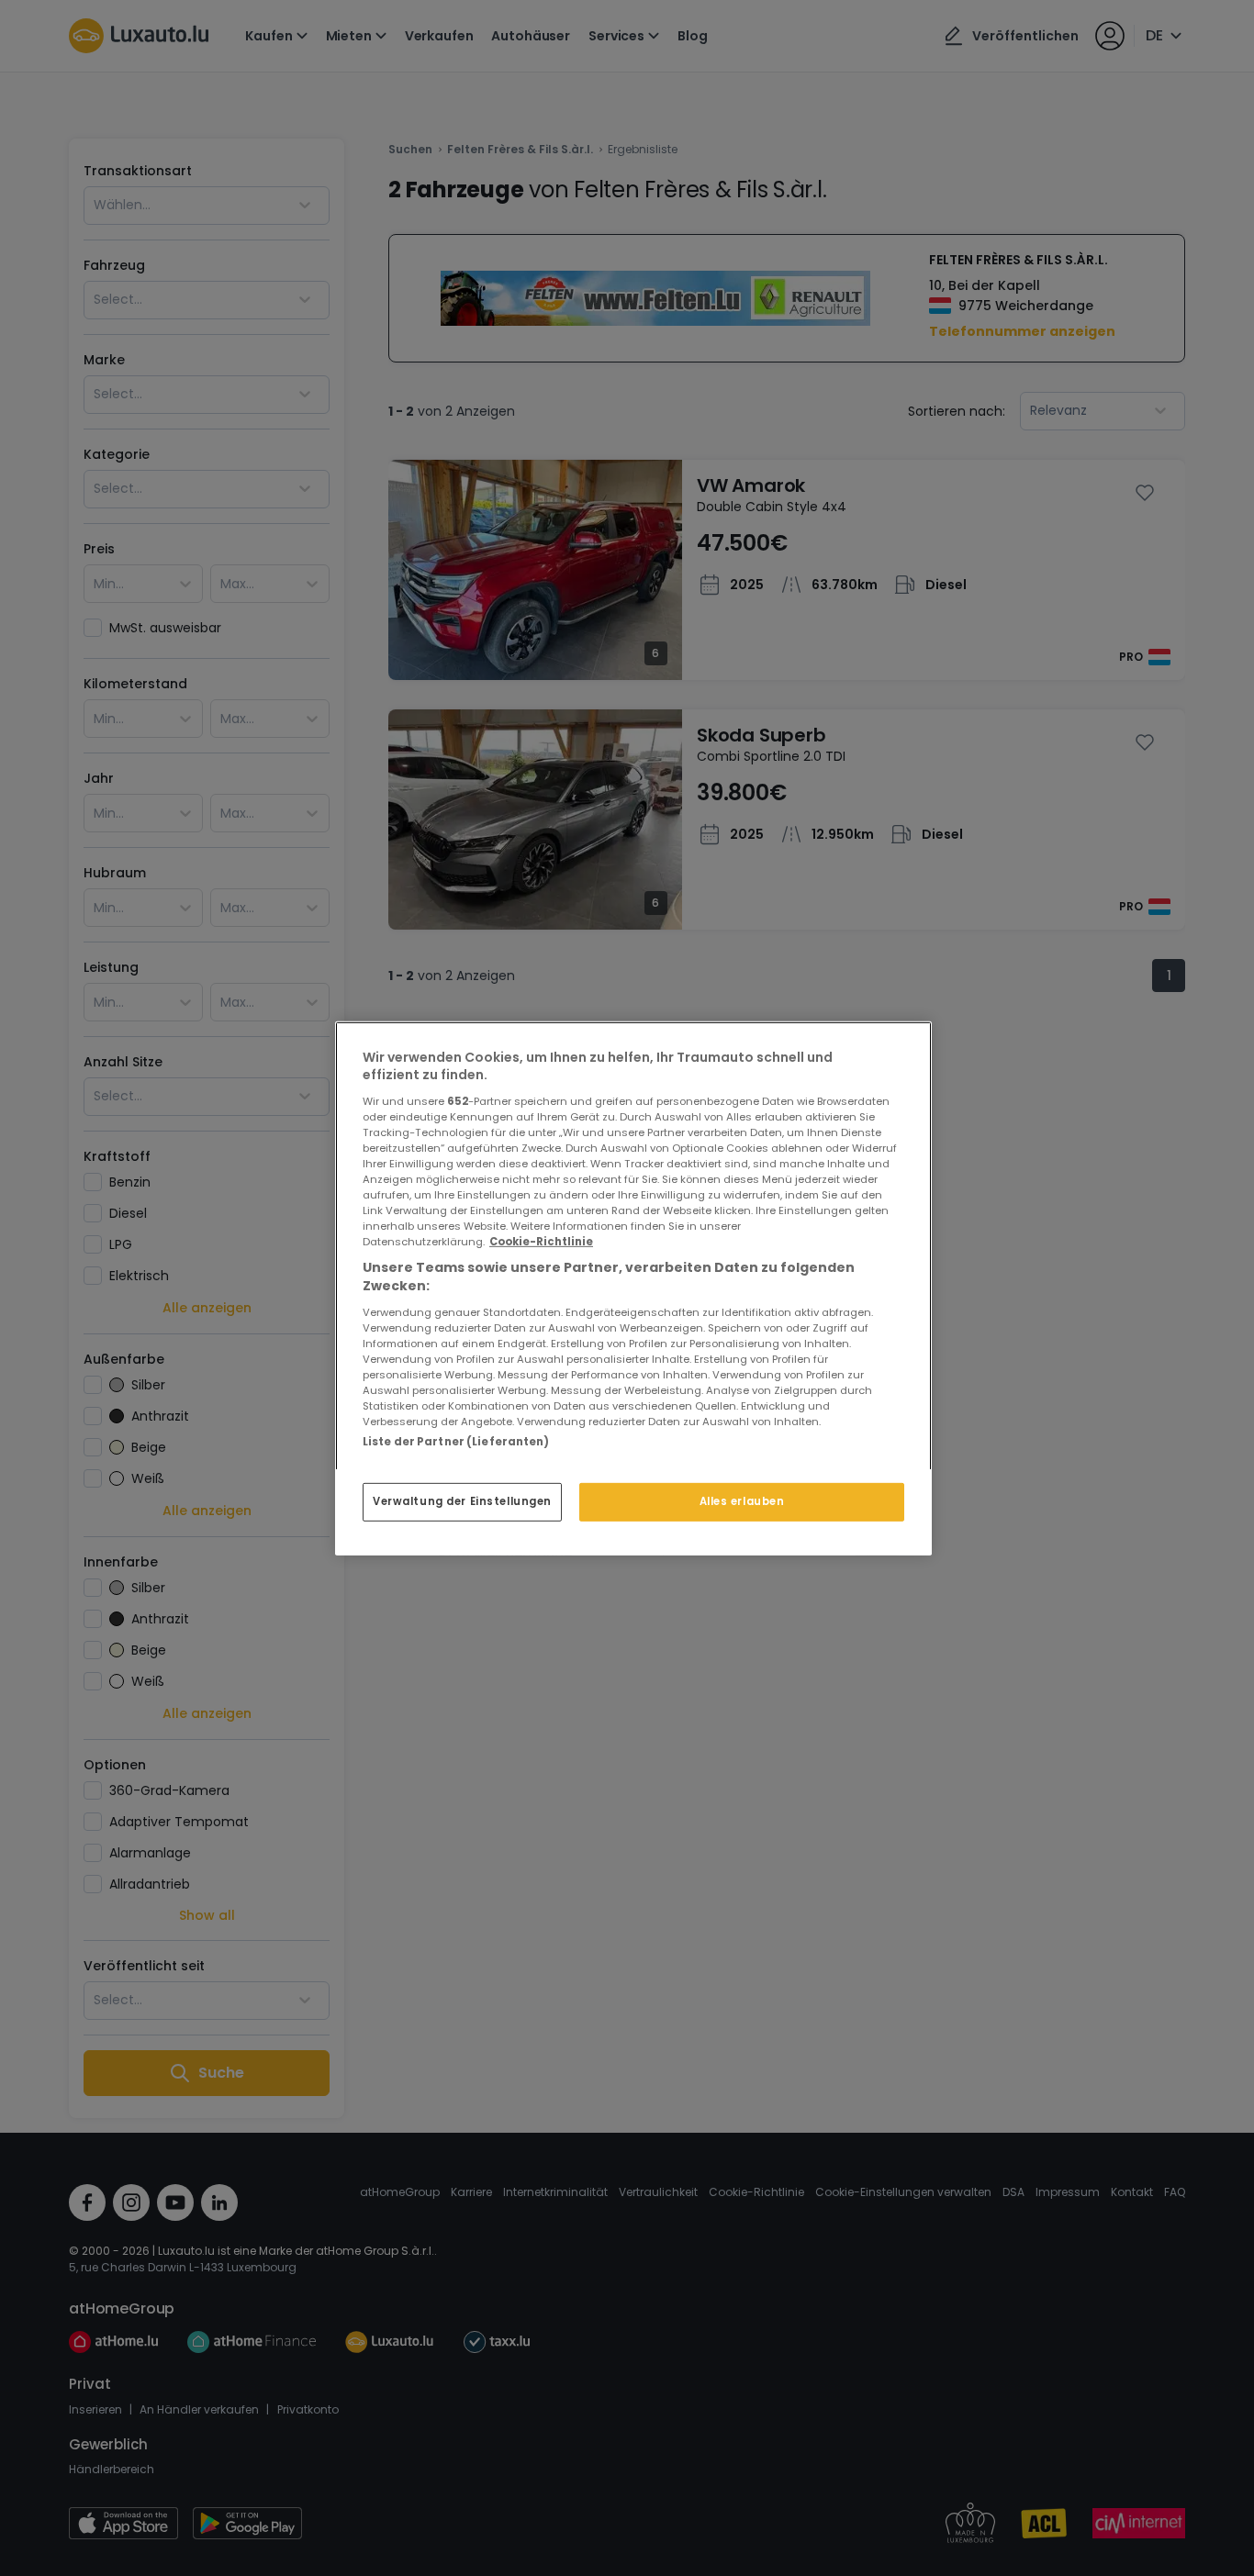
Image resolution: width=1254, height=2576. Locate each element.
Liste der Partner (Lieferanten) (456, 1441)
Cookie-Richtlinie (541, 1242)
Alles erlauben (742, 1501)
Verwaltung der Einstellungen (462, 1501)
